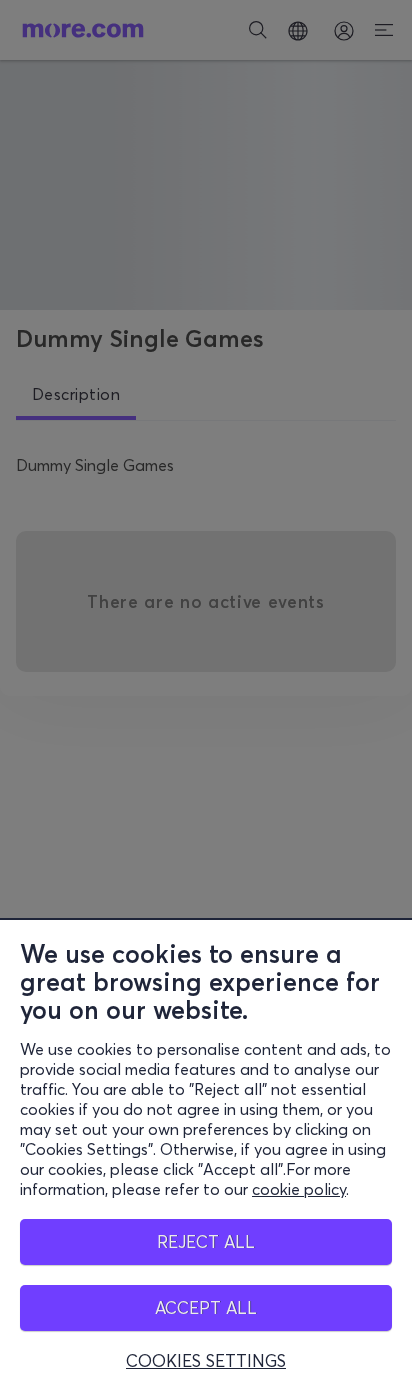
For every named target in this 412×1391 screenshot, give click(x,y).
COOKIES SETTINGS (206, 1361)
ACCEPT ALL (206, 1307)
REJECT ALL (206, 1241)
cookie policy (299, 1189)
